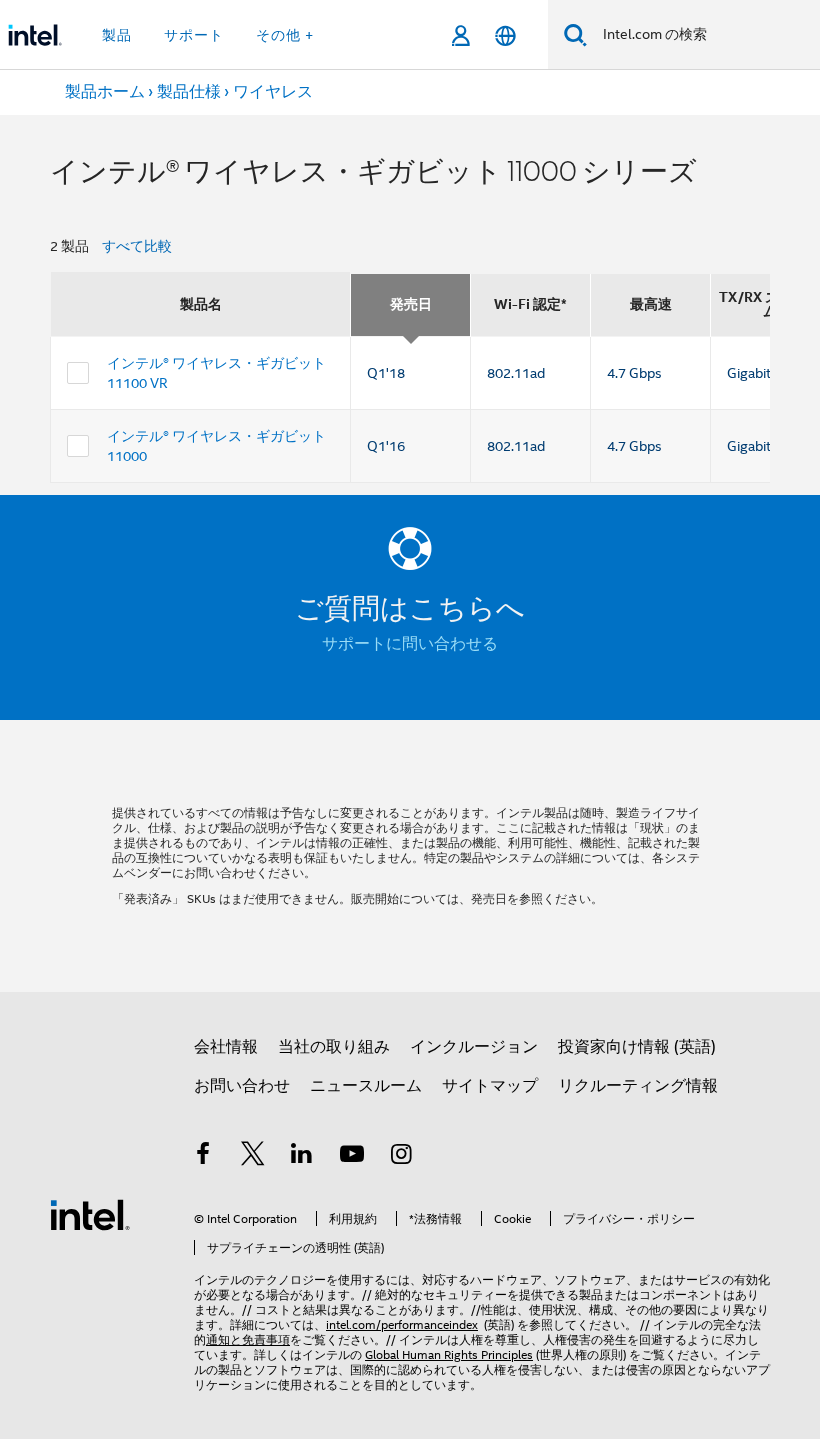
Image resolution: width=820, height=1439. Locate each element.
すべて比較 (137, 246)
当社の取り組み (334, 1047)
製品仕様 (189, 92)
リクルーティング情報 (638, 1086)
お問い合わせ (242, 1086)
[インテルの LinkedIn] (302, 1157)
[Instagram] (401, 1157)
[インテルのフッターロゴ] (90, 1214)
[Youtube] (352, 1157)
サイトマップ (490, 1086)
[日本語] (505, 35)
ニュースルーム (366, 1086)
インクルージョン (474, 1047)
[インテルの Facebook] (203, 1157)
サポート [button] (194, 35)
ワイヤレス (273, 92)
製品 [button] (117, 35)
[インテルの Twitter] (253, 1157)
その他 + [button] (285, 35)
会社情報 (226, 1047)
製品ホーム (105, 92)
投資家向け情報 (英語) (637, 1047)
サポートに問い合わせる (410, 644)
